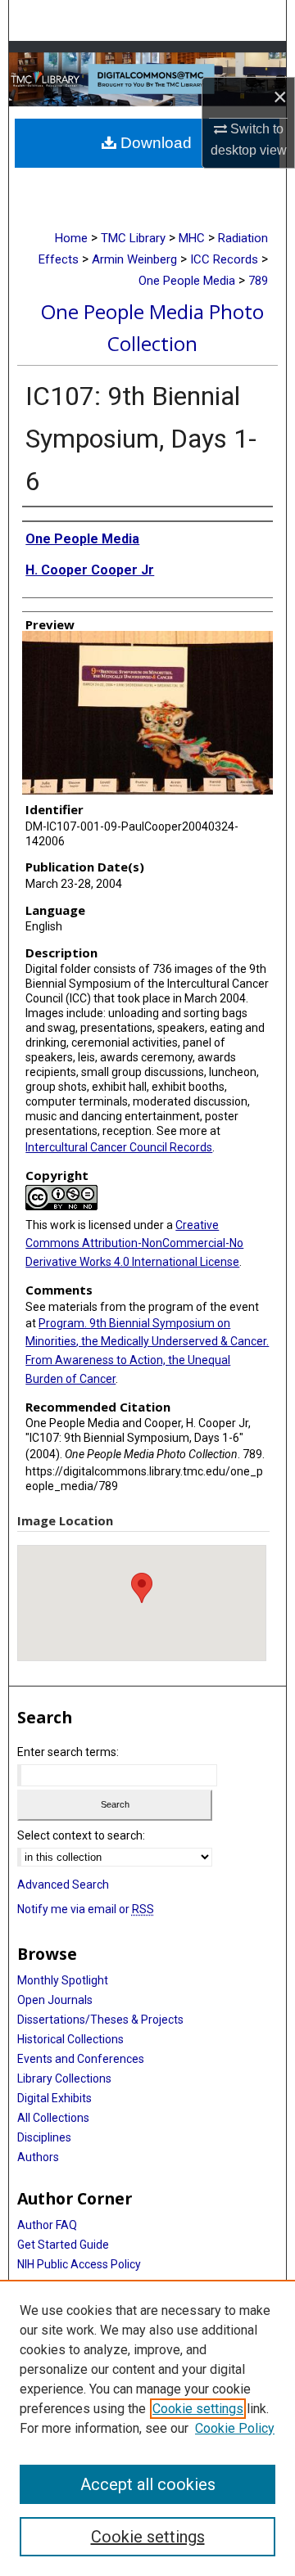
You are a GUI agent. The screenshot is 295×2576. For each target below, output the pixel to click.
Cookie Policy (235, 2428)
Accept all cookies (148, 2484)
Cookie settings (198, 2409)
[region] (147, 2428)
